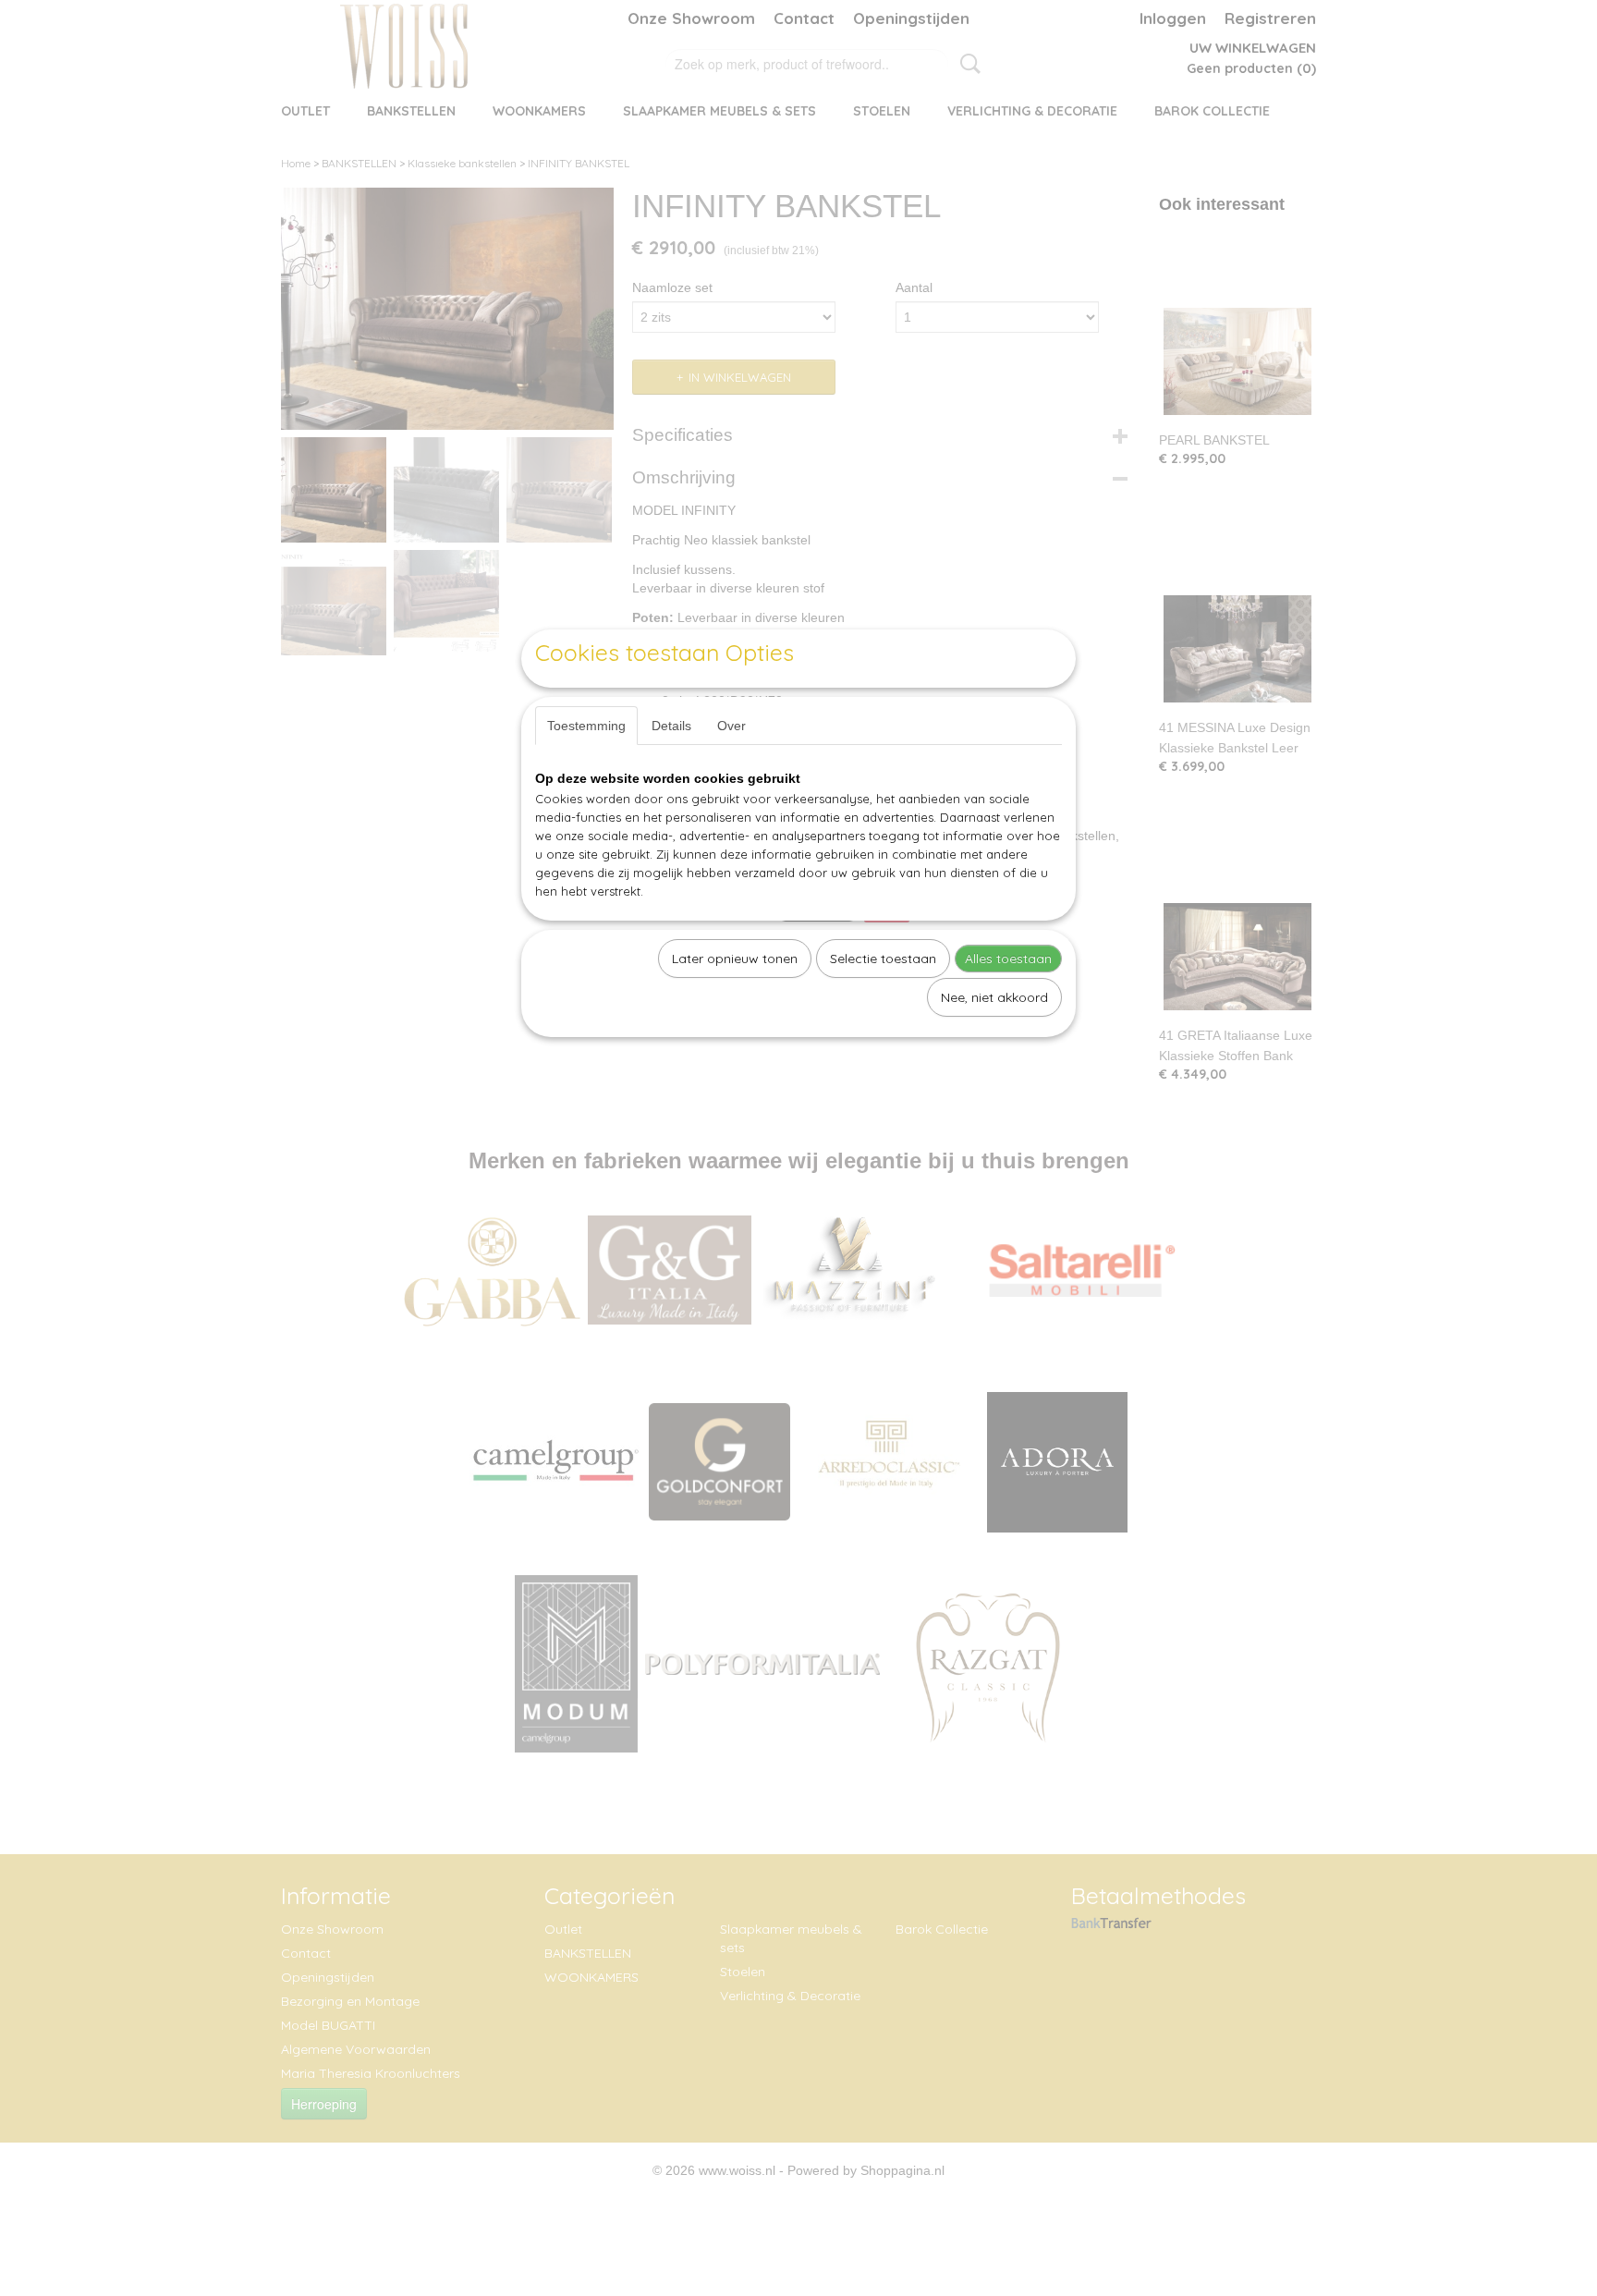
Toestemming (586, 726)
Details (671, 726)
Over (731, 726)
